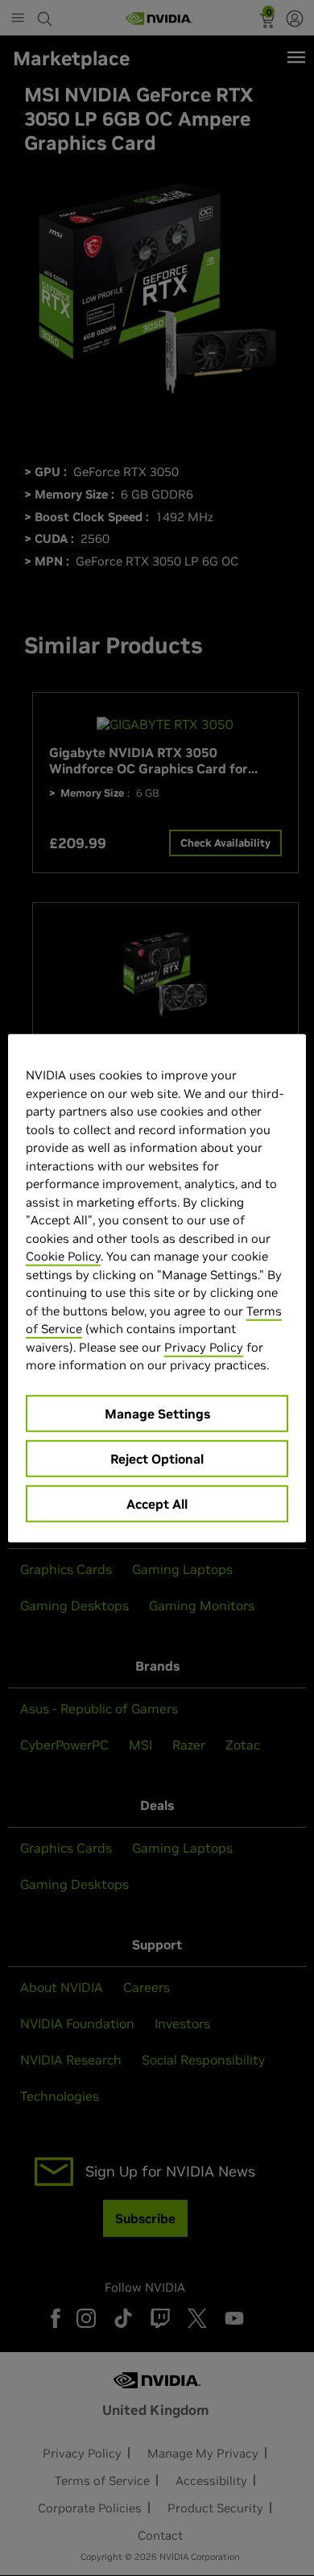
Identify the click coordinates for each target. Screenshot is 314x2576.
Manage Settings (157, 1413)
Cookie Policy (63, 1256)
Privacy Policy (204, 1346)
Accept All (157, 1503)
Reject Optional (157, 1458)
